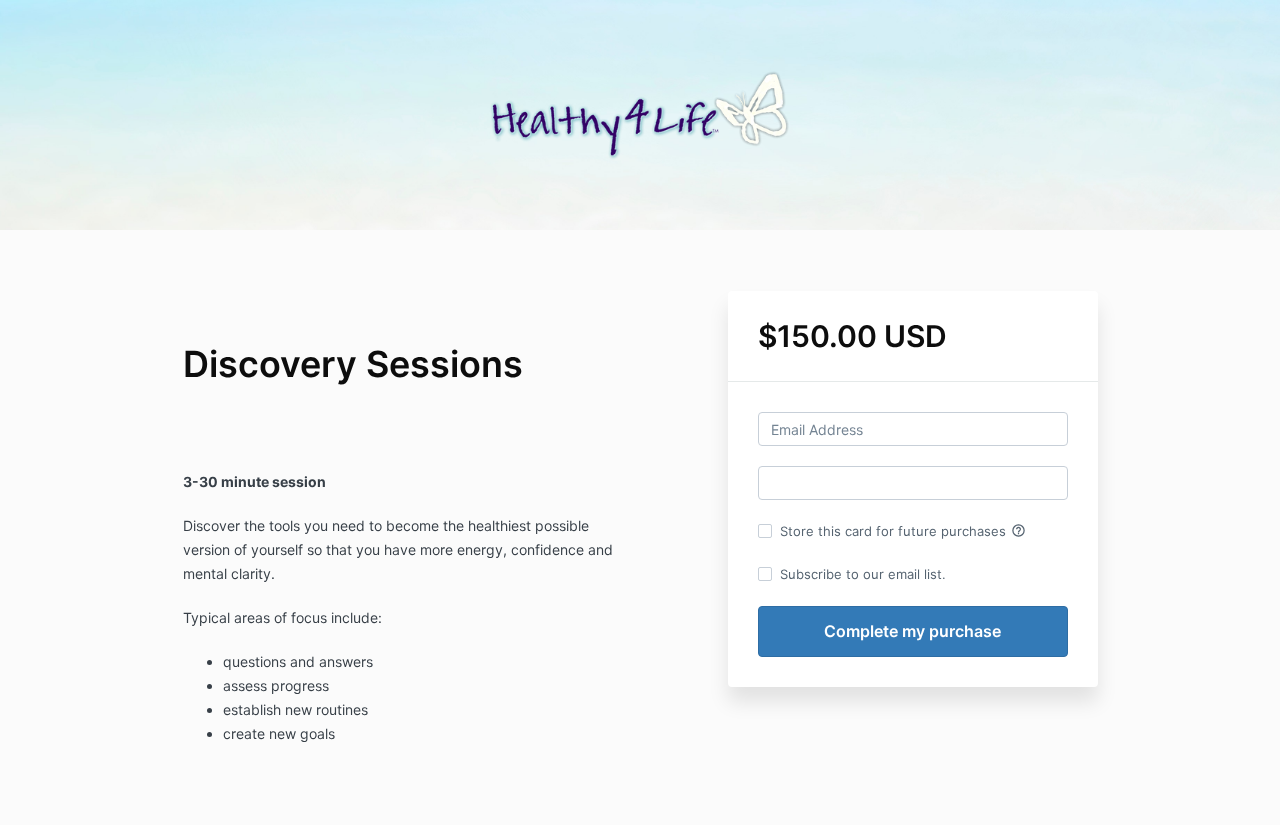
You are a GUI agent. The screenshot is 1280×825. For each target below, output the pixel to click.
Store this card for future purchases (903, 531)
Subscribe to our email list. (863, 574)
